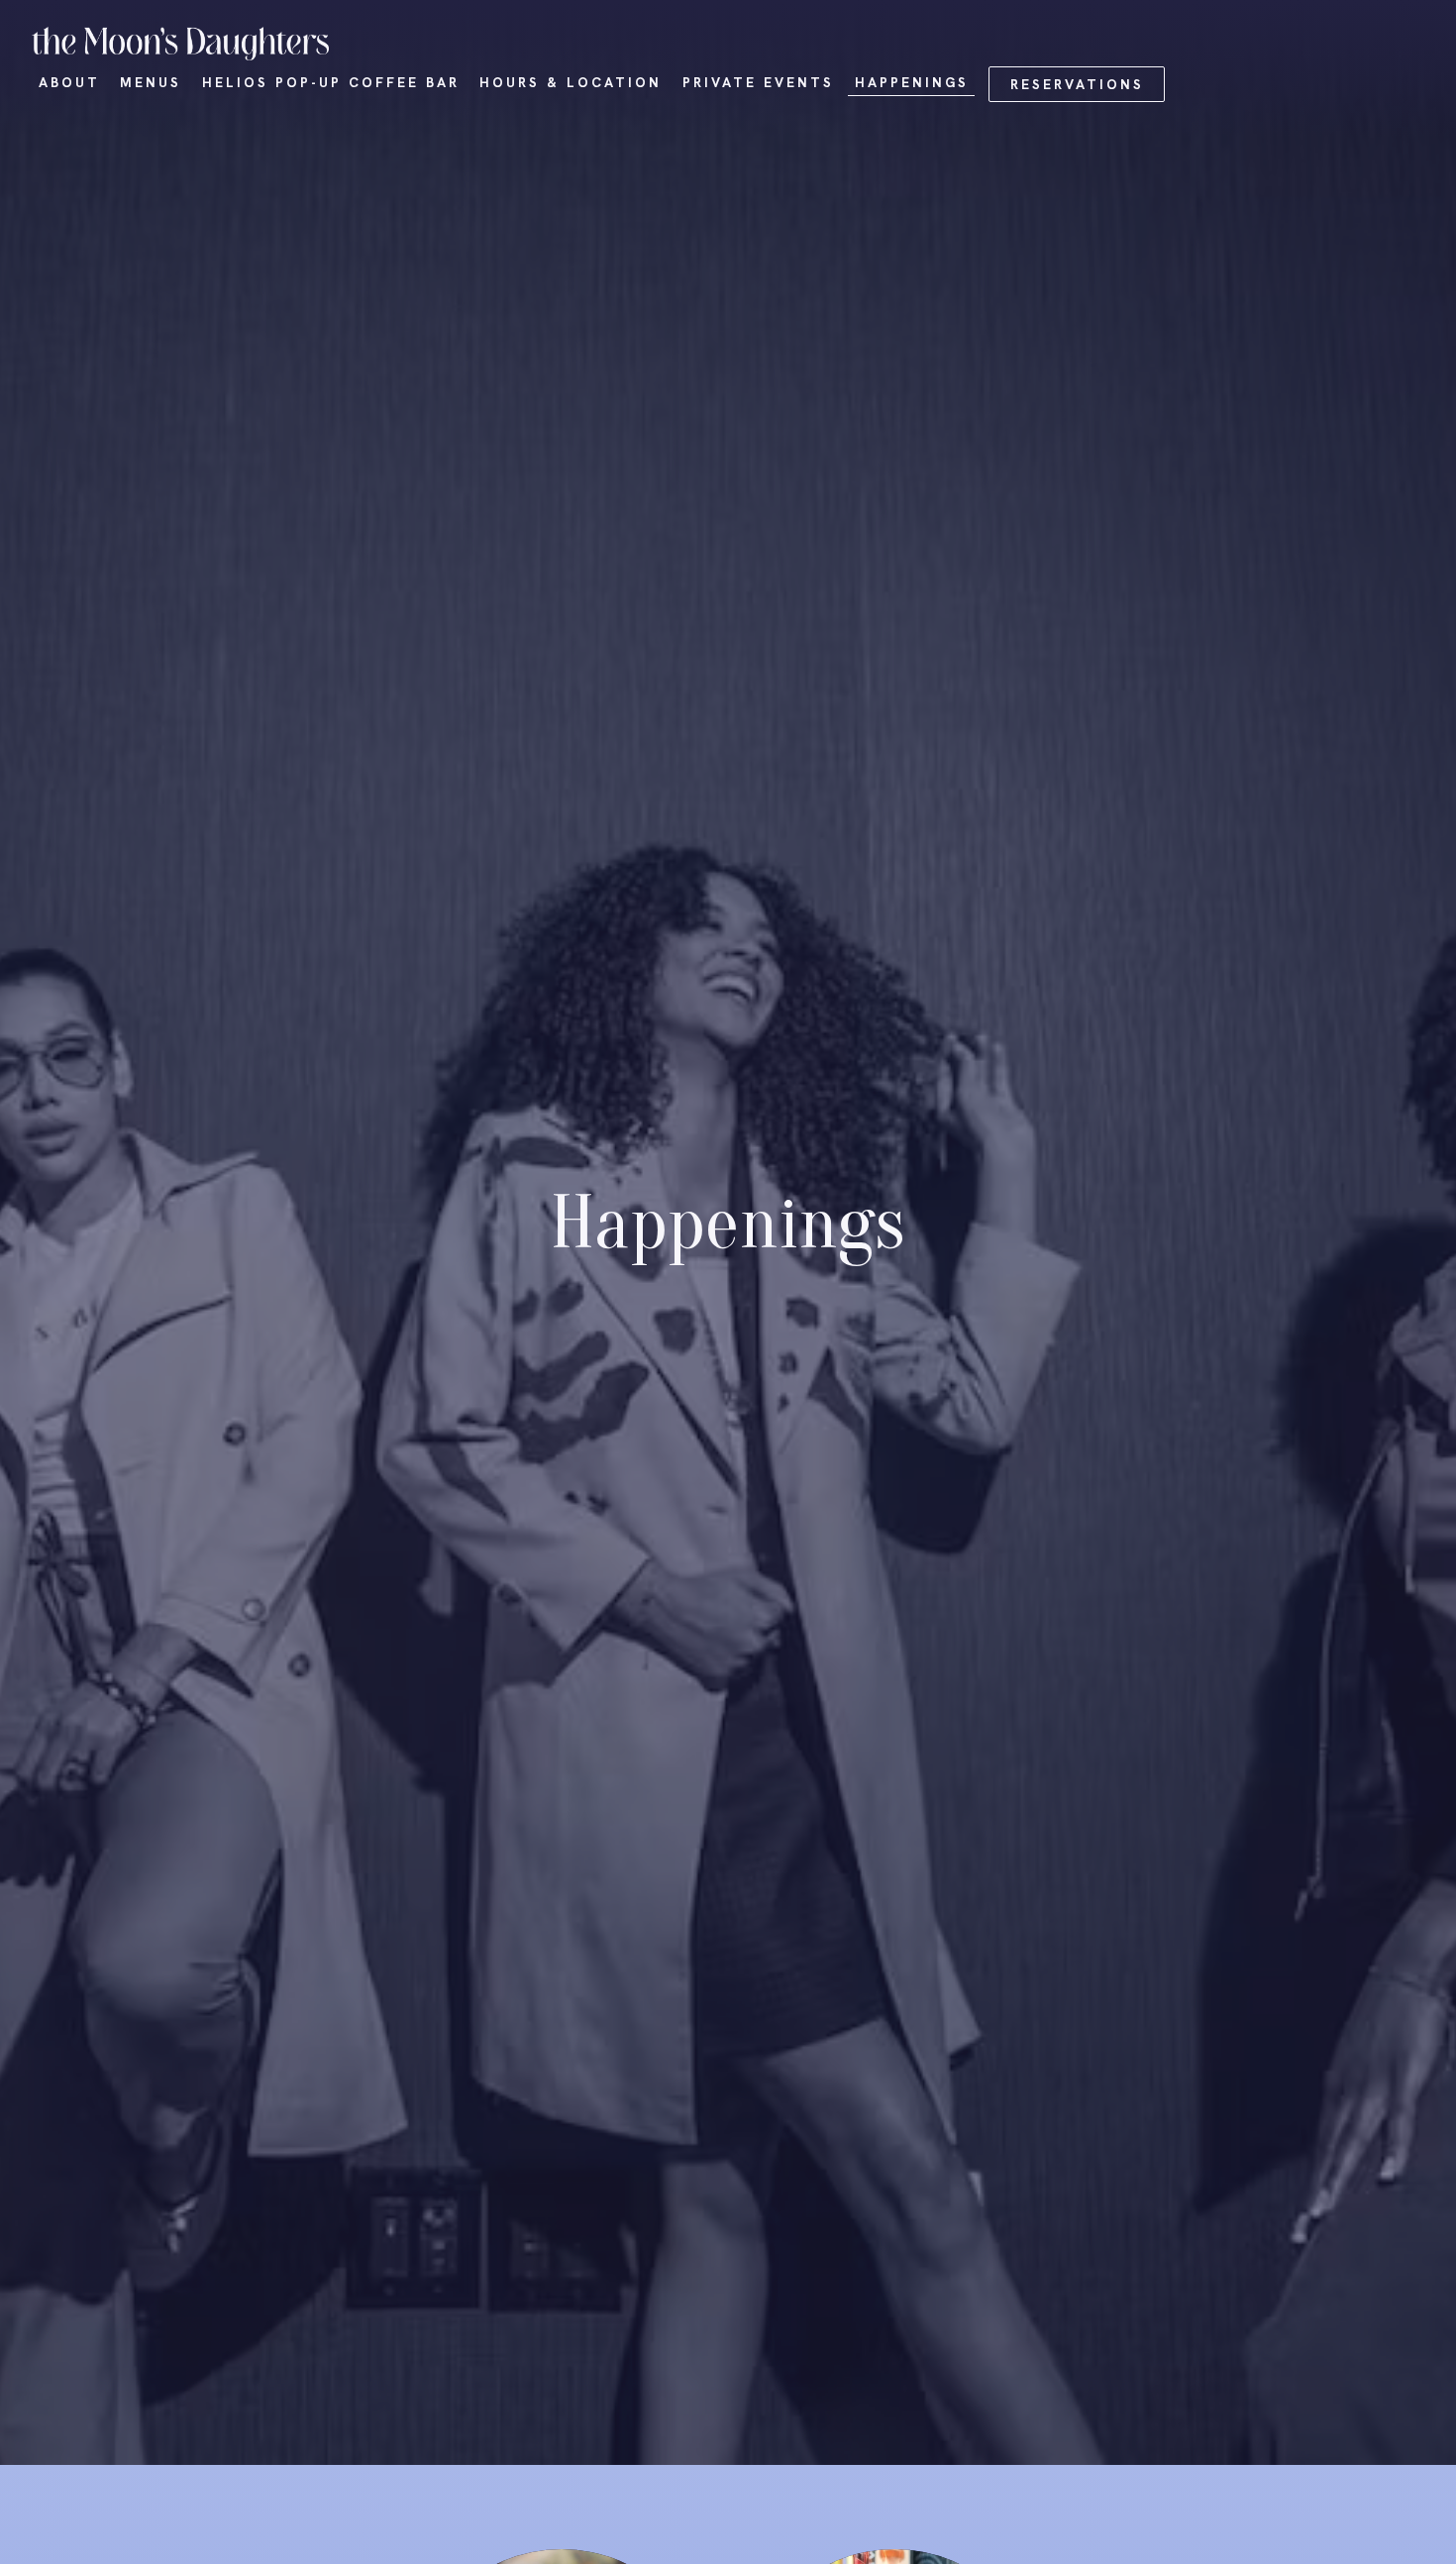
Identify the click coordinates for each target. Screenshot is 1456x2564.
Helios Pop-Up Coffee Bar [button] (331, 82)
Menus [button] (151, 82)
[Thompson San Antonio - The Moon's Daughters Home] (180, 42)
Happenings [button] (912, 82)
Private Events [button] (758, 82)
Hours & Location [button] (571, 82)
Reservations (1077, 84)
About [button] (69, 82)
